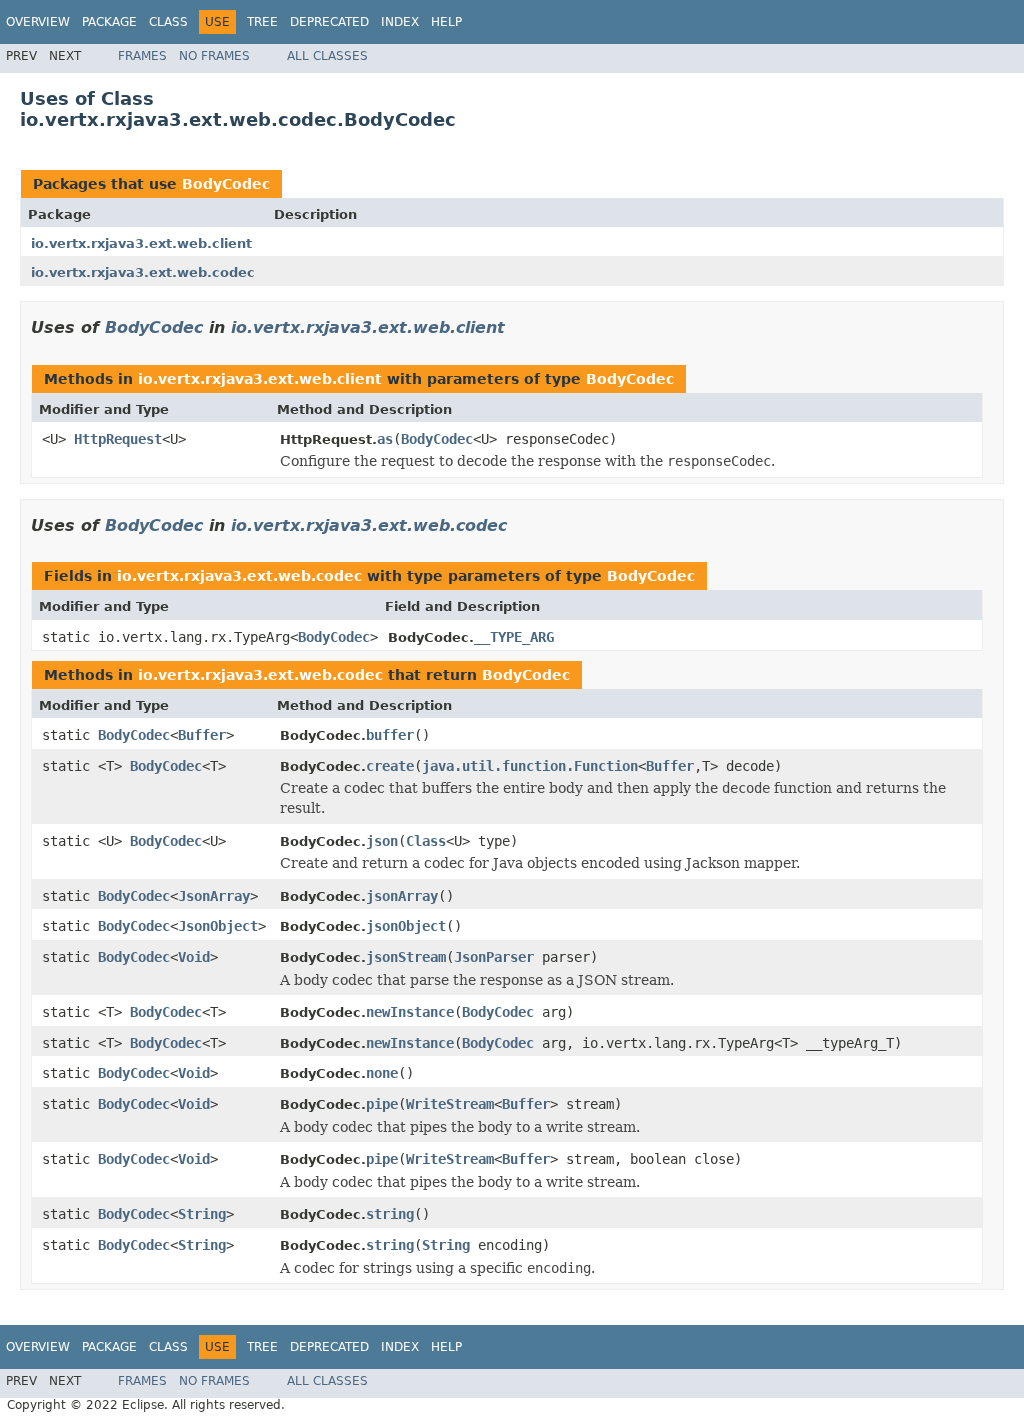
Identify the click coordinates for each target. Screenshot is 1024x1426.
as (385, 439)
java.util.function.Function (530, 766)
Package (109, 22)
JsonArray (214, 896)
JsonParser (494, 957)
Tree (262, 22)
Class (168, 22)
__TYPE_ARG (514, 637)
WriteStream (450, 1104)
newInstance (410, 1012)
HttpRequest (118, 439)
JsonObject (218, 926)
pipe (382, 1104)
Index (400, 22)
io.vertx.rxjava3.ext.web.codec (143, 272)
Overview (38, 22)
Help (446, 22)
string (390, 1214)
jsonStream (406, 957)
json (382, 841)
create (390, 766)
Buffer (202, 735)
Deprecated (329, 22)
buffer (390, 735)
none (382, 1073)
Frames (142, 56)
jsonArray (402, 896)
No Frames (214, 56)
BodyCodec (226, 184)
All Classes (327, 56)
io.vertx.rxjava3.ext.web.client (141, 243)
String (202, 1214)
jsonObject (406, 926)
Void (194, 957)
